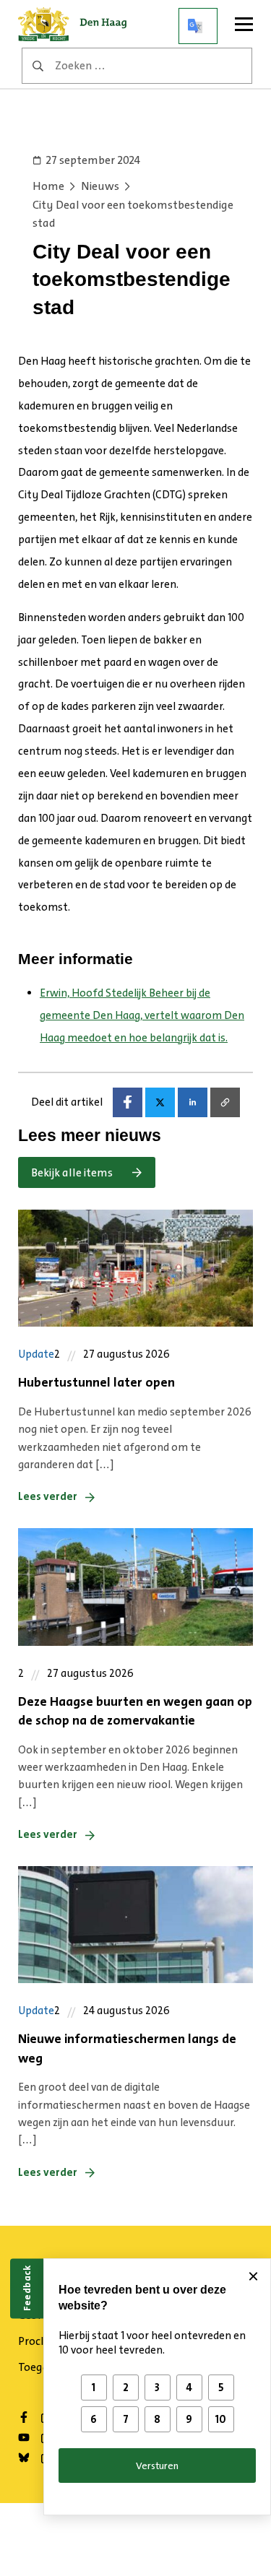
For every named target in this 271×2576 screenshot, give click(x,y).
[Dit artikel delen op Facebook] (128, 1102)
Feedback (27, 2288)
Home (48, 186)
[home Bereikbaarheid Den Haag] (77, 26)
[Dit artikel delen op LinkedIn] (193, 1102)
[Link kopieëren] (225, 1102)
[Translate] (198, 26)
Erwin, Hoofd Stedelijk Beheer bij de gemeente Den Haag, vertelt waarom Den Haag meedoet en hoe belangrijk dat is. (142, 1015)
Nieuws (100, 186)
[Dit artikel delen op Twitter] (160, 1102)
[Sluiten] (253, 2276)
